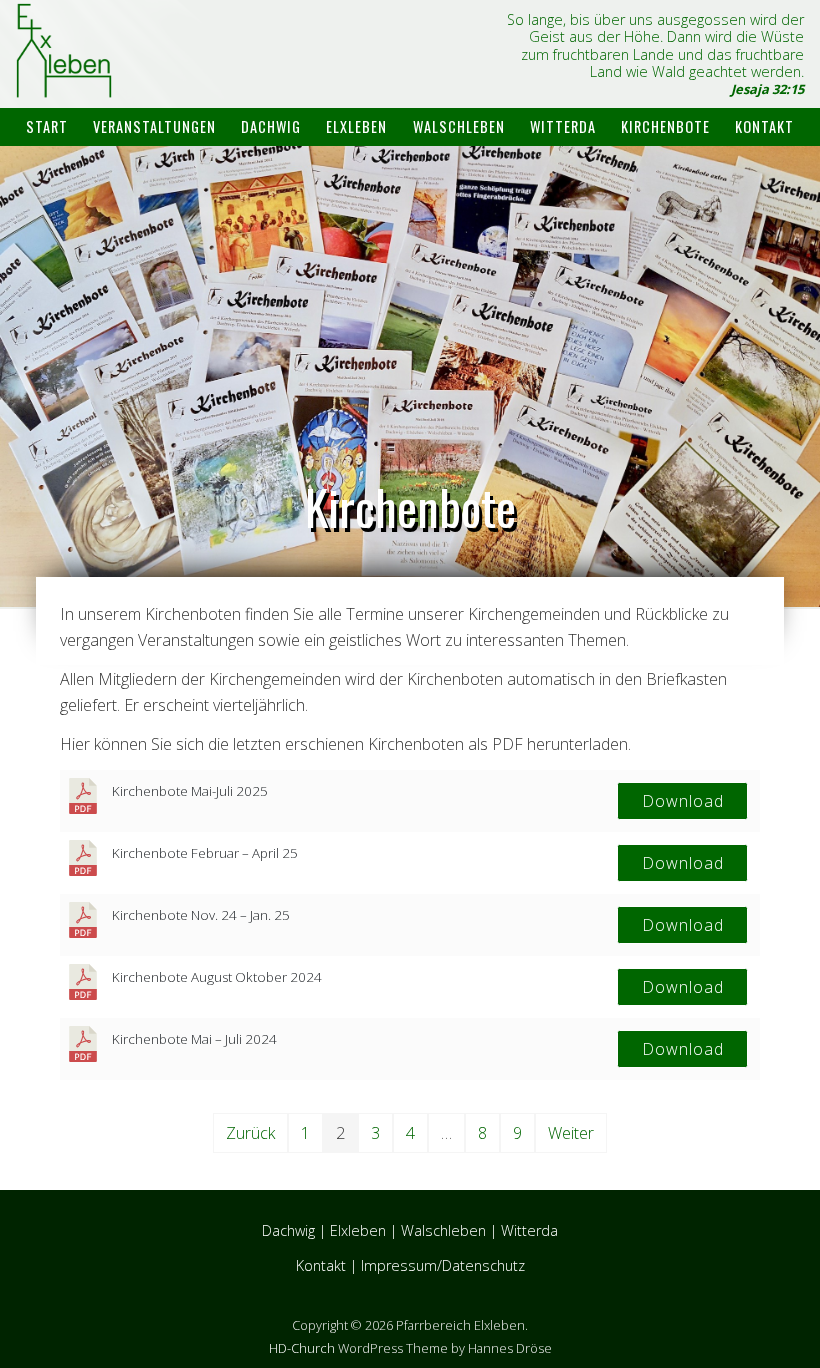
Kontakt (764, 126)
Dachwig (271, 126)
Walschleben (459, 126)
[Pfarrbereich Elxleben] (64, 80)
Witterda (563, 126)
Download (683, 801)
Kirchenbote (665, 126)
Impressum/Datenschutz (443, 1265)
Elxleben (356, 126)
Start (47, 126)
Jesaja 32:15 (767, 89)
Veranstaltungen (154, 126)
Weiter (571, 1133)
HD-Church (302, 1348)
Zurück (250, 1133)
